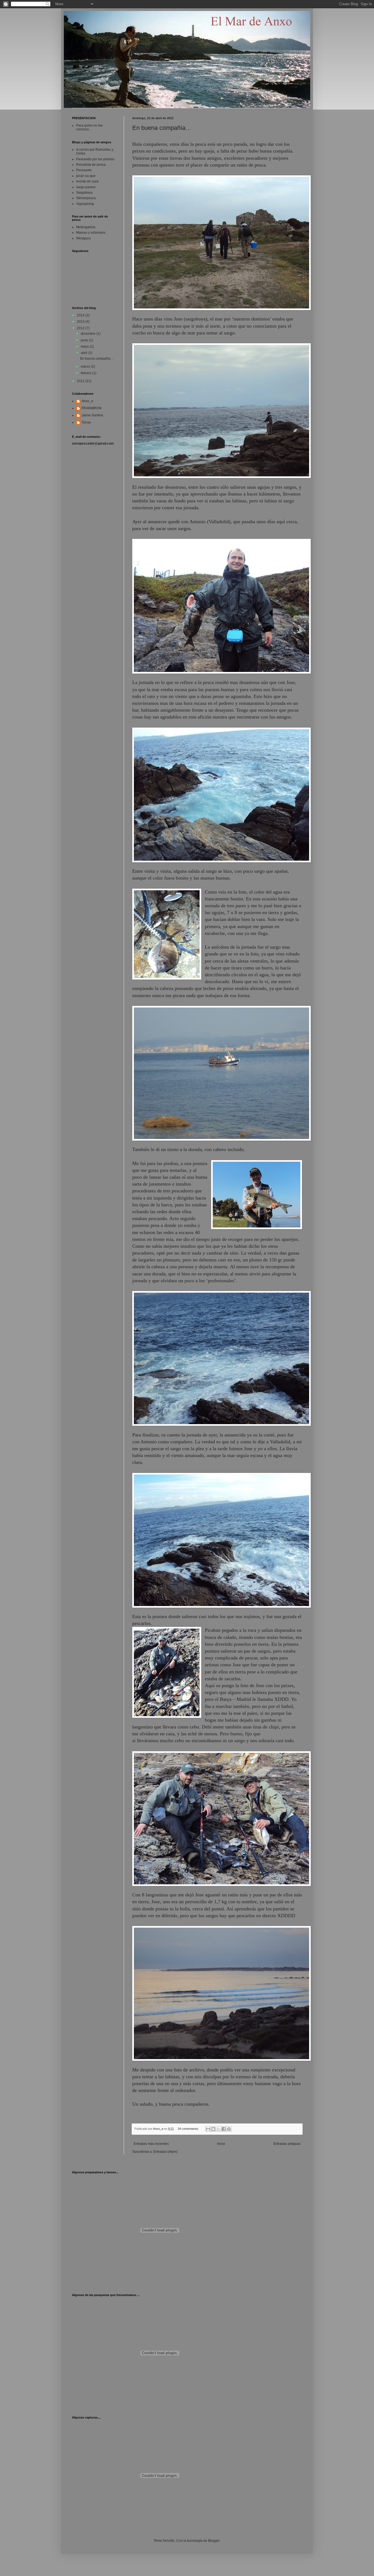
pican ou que (86, 176)
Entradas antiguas (287, 2144)
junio (85, 340)
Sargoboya (84, 193)
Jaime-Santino (92, 415)
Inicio (221, 2144)
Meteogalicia (86, 227)
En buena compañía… (162, 128)
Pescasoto (84, 170)
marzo (86, 367)
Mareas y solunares (91, 233)
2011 (81, 381)
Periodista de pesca (91, 165)
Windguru (83, 238)
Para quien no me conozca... (89, 127)
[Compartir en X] (218, 2129)
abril (84, 353)
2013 (81, 322)
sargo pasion (86, 187)
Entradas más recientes (151, 2144)
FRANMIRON (92, 408)
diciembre (89, 334)
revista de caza (87, 181)
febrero (87, 373)
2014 (81, 315)
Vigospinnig (85, 204)
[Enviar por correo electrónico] (208, 2129)
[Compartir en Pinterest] (229, 2129)
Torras (86, 422)
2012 (81, 328)
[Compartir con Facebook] (224, 2129)
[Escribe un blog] (213, 2129)
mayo (85, 347)
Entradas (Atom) (165, 2152)
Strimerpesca (86, 198)
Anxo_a (87, 401)
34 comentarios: (189, 2129)
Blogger (214, 2541)
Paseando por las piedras (95, 159)
